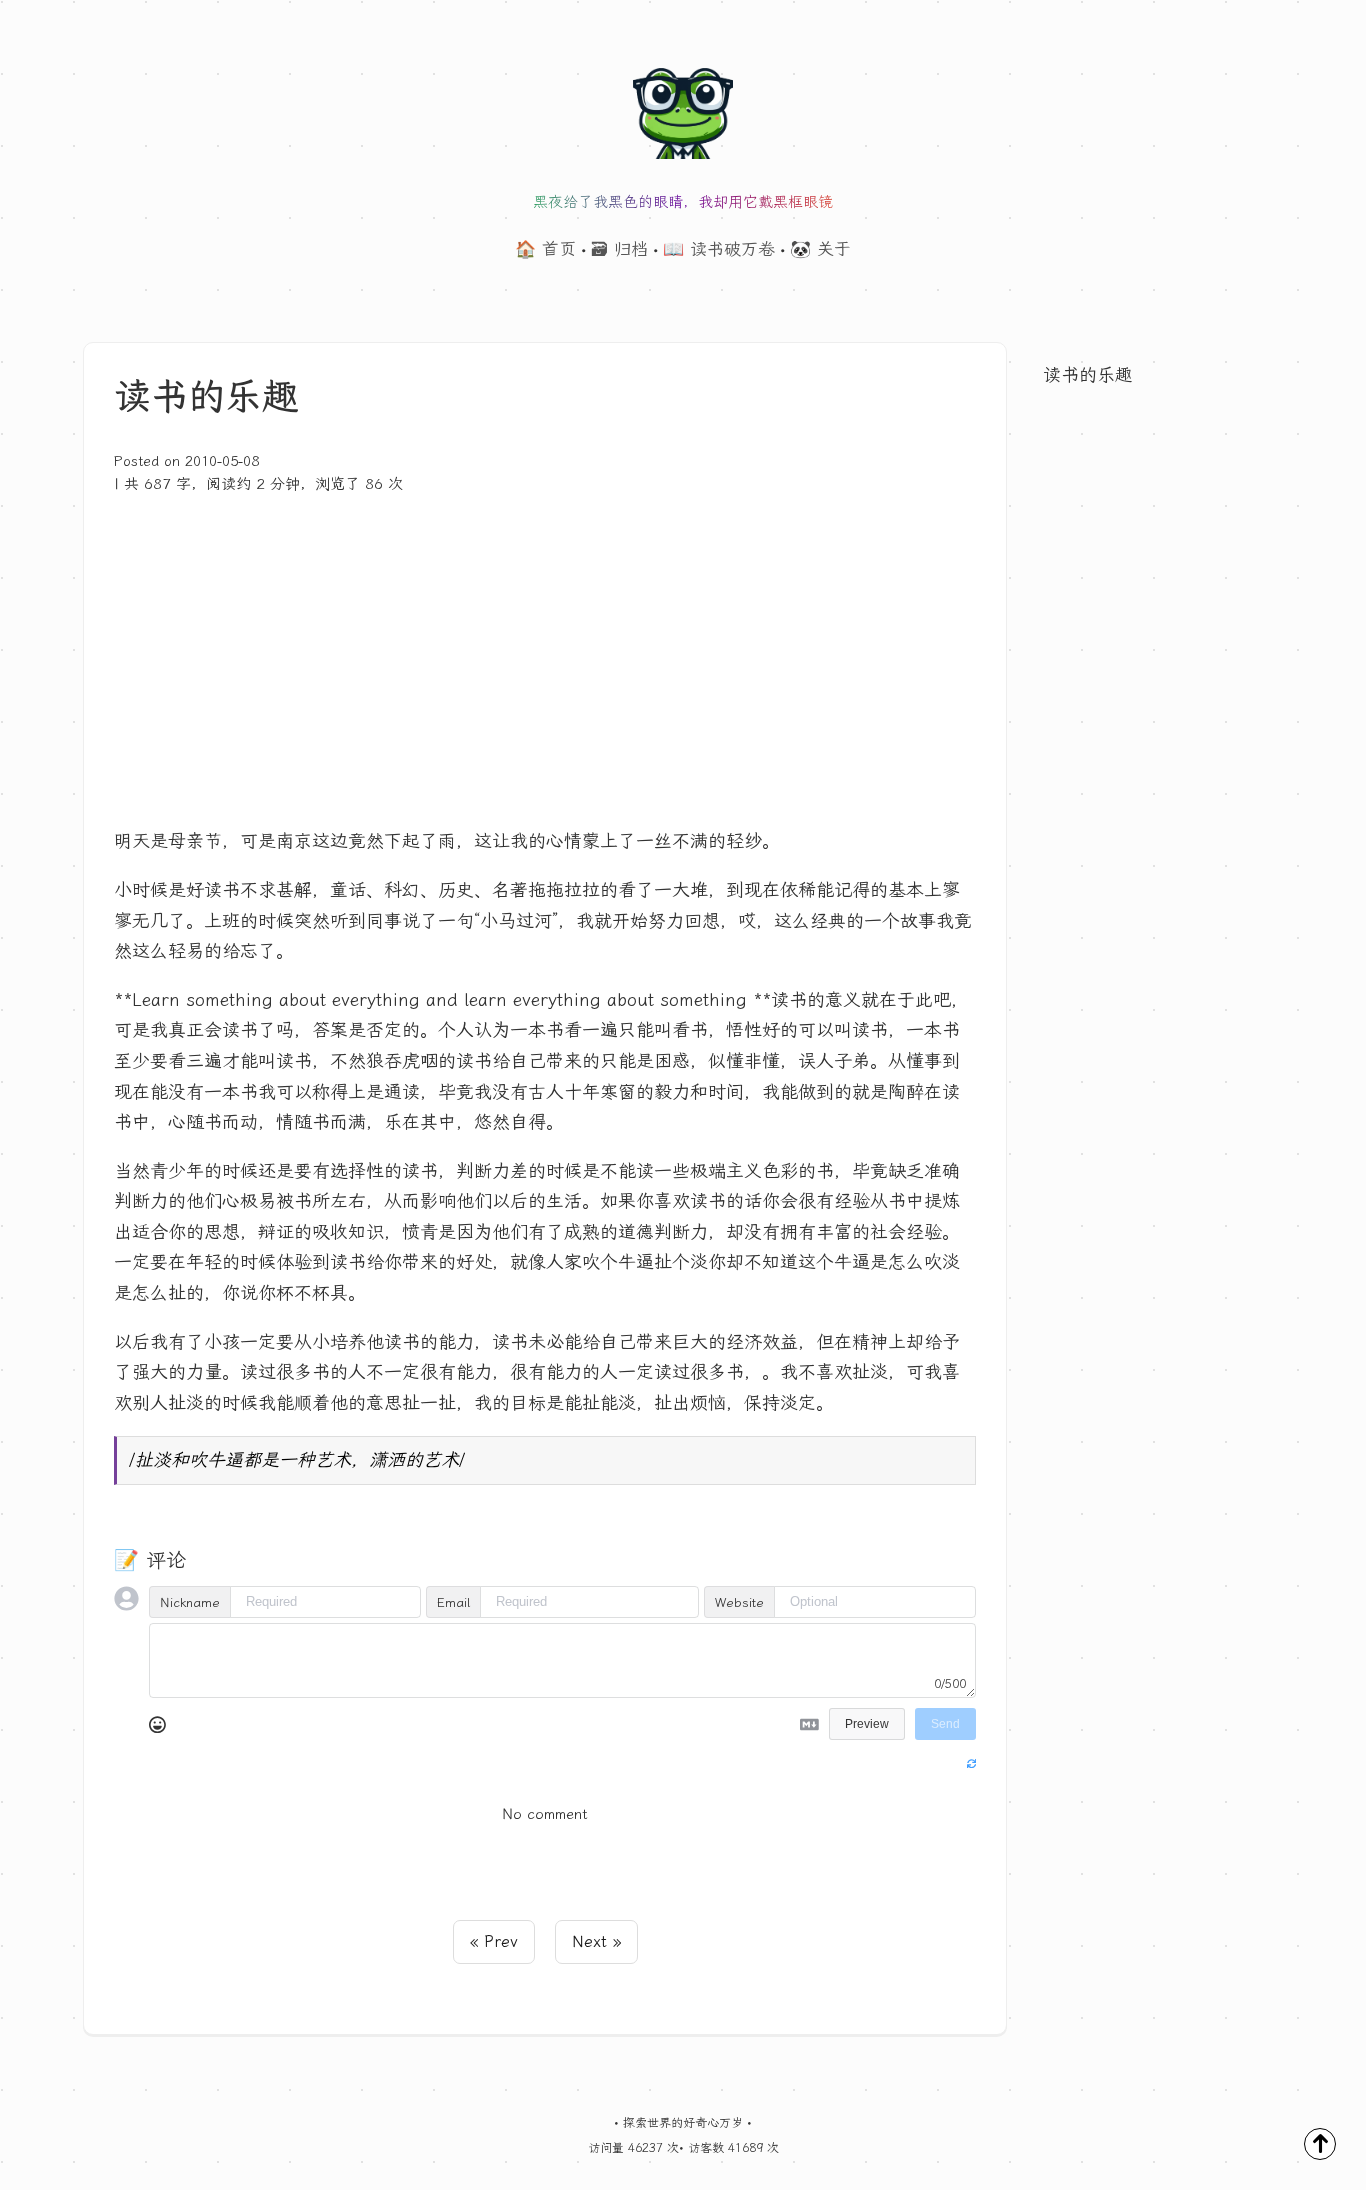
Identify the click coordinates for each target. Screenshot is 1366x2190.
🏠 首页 (545, 249)
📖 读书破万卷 (719, 249)
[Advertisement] (545, 646)
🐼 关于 (820, 249)
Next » (596, 1941)
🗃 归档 (619, 249)
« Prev (494, 1941)
